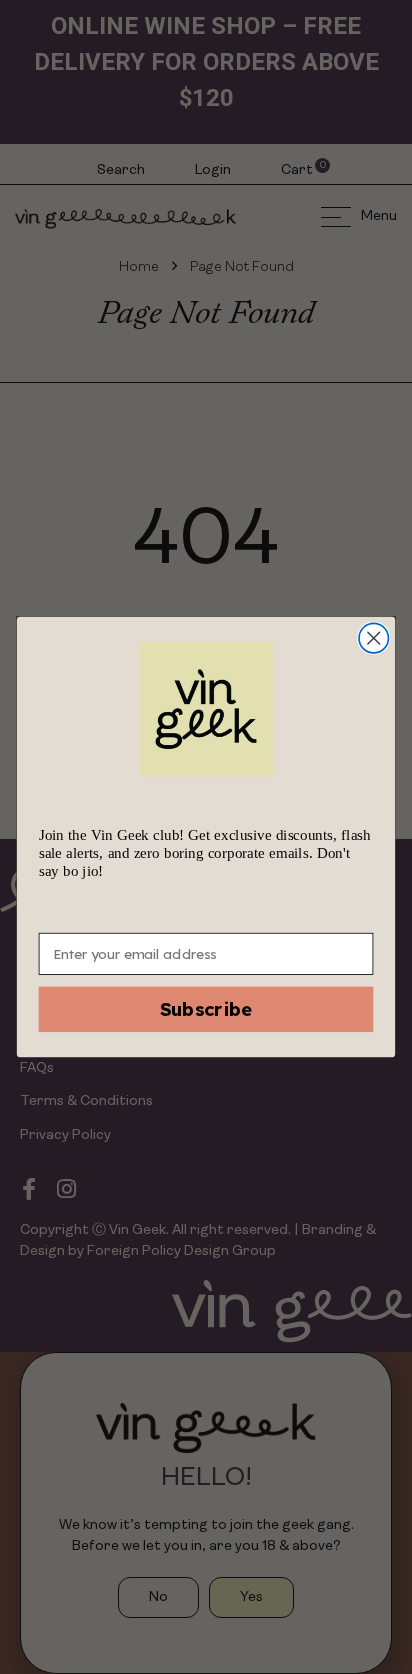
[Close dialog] (373, 637)
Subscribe (206, 1010)
